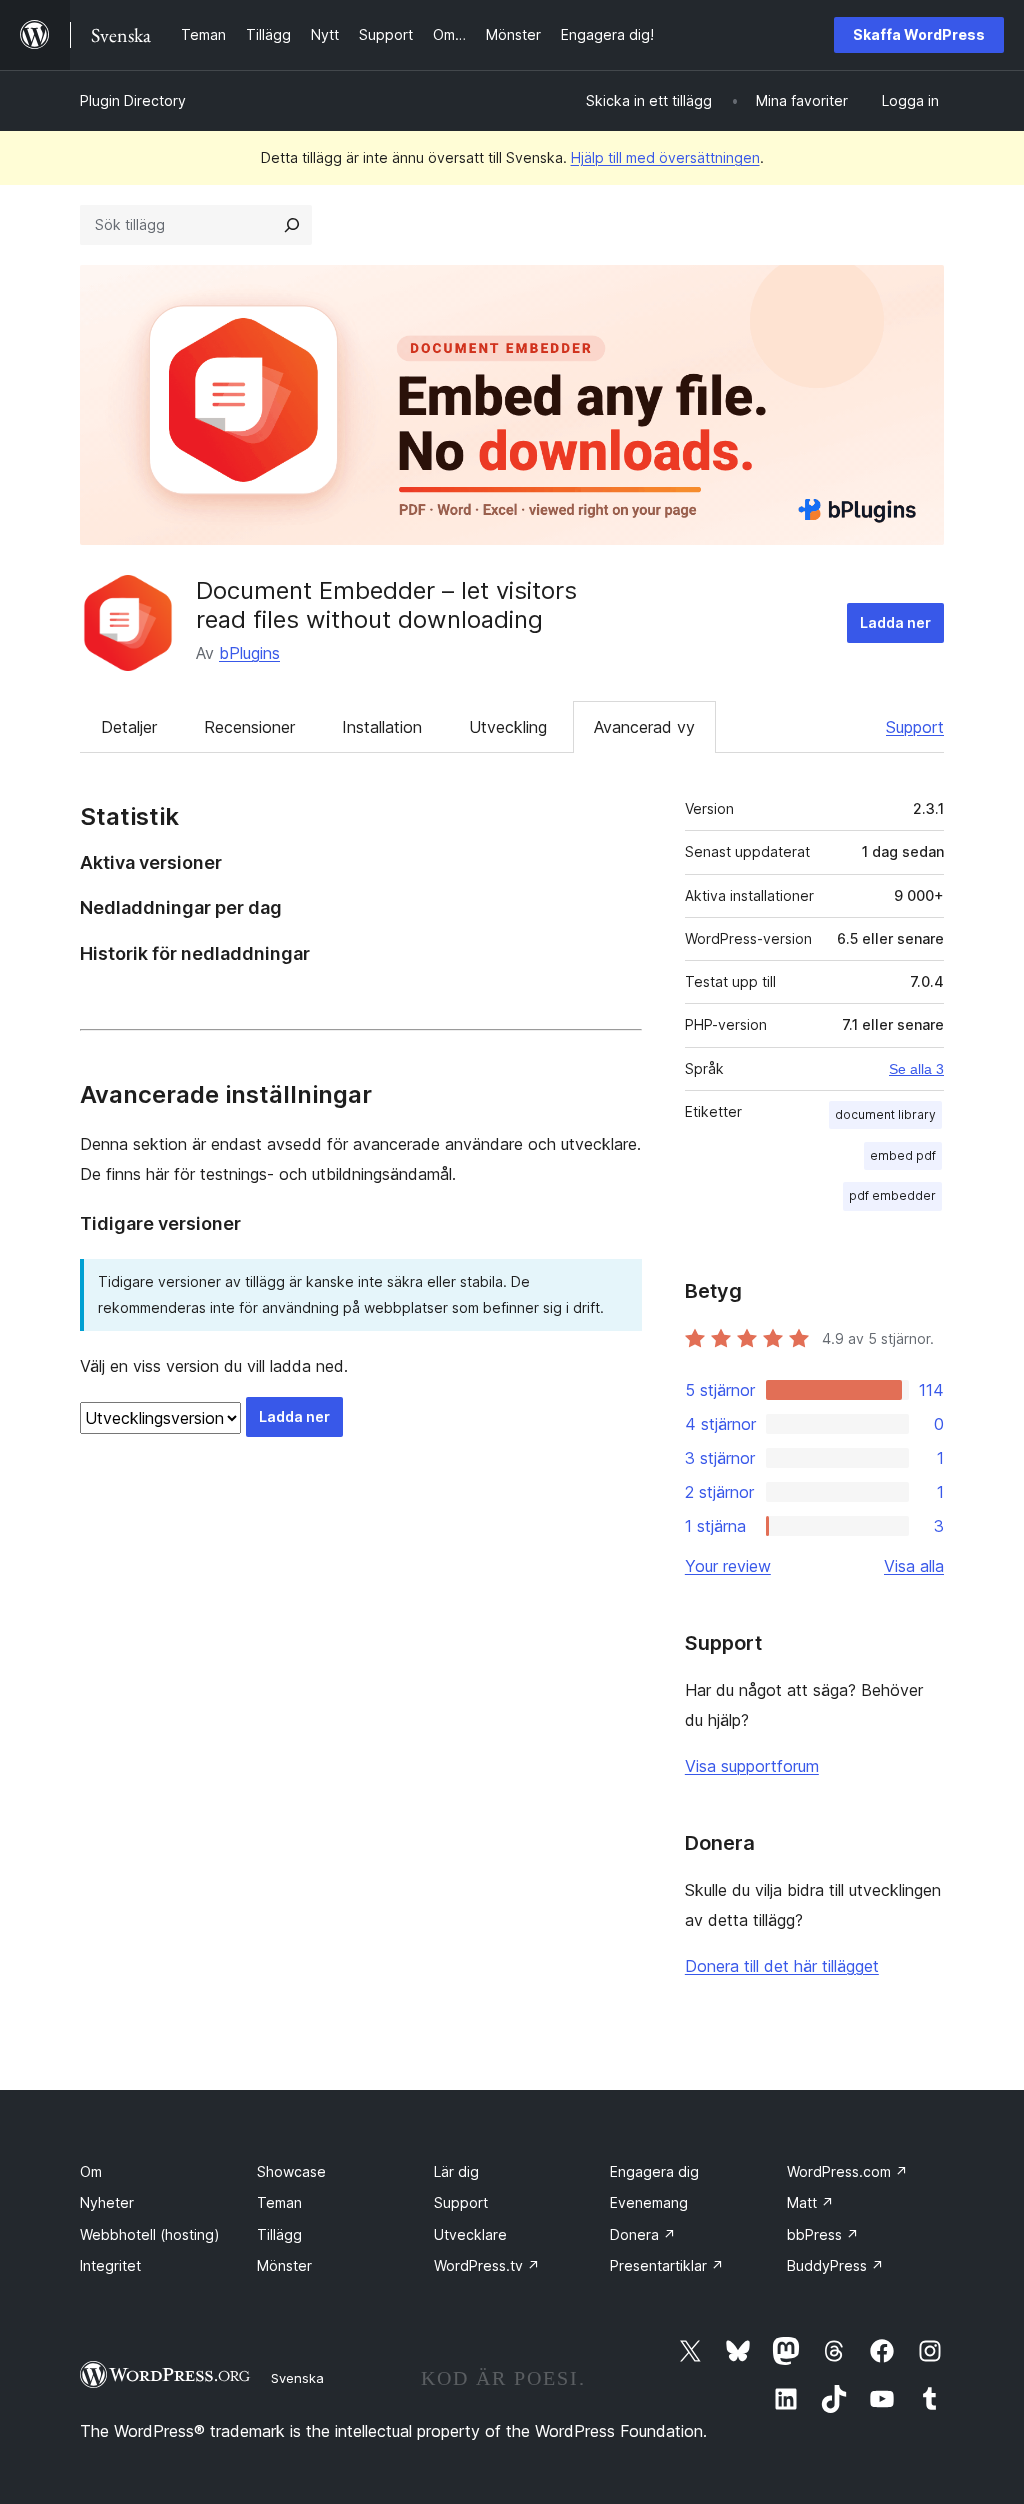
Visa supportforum (752, 1766)
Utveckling (508, 727)
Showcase (291, 2171)
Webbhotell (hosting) (150, 2234)
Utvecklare (470, 2234)
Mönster (284, 2265)
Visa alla (914, 1566)
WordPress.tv (487, 2265)
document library (885, 1114)
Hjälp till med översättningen (665, 157)
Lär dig (456, 2171)
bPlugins (249, 653)
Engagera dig (654, 2171)
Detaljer (129, 727)
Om (91, 2171)
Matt (810, 2202)
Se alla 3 (916, 1069)
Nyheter (107, 2202)
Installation (382, 727)
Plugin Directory (133, 100)
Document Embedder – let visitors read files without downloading (386, 605)
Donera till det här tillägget (782, 1966)
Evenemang (649, 2202)
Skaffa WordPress (919, 34)
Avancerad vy (644, 727)
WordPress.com (847, 2171)
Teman (279, 2202)
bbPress (823, 2234)
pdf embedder (892, 1195)
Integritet (110, 2265)
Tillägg (279, 2234)
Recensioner (249, 727)
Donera (643, 2234)
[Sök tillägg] (292, 225)
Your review (728, 1566)
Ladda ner (895, 622)
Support (915, 727)
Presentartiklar (667, 2265)
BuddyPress (835, 2265)
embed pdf (903, 1155)
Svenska (297, 2378)
